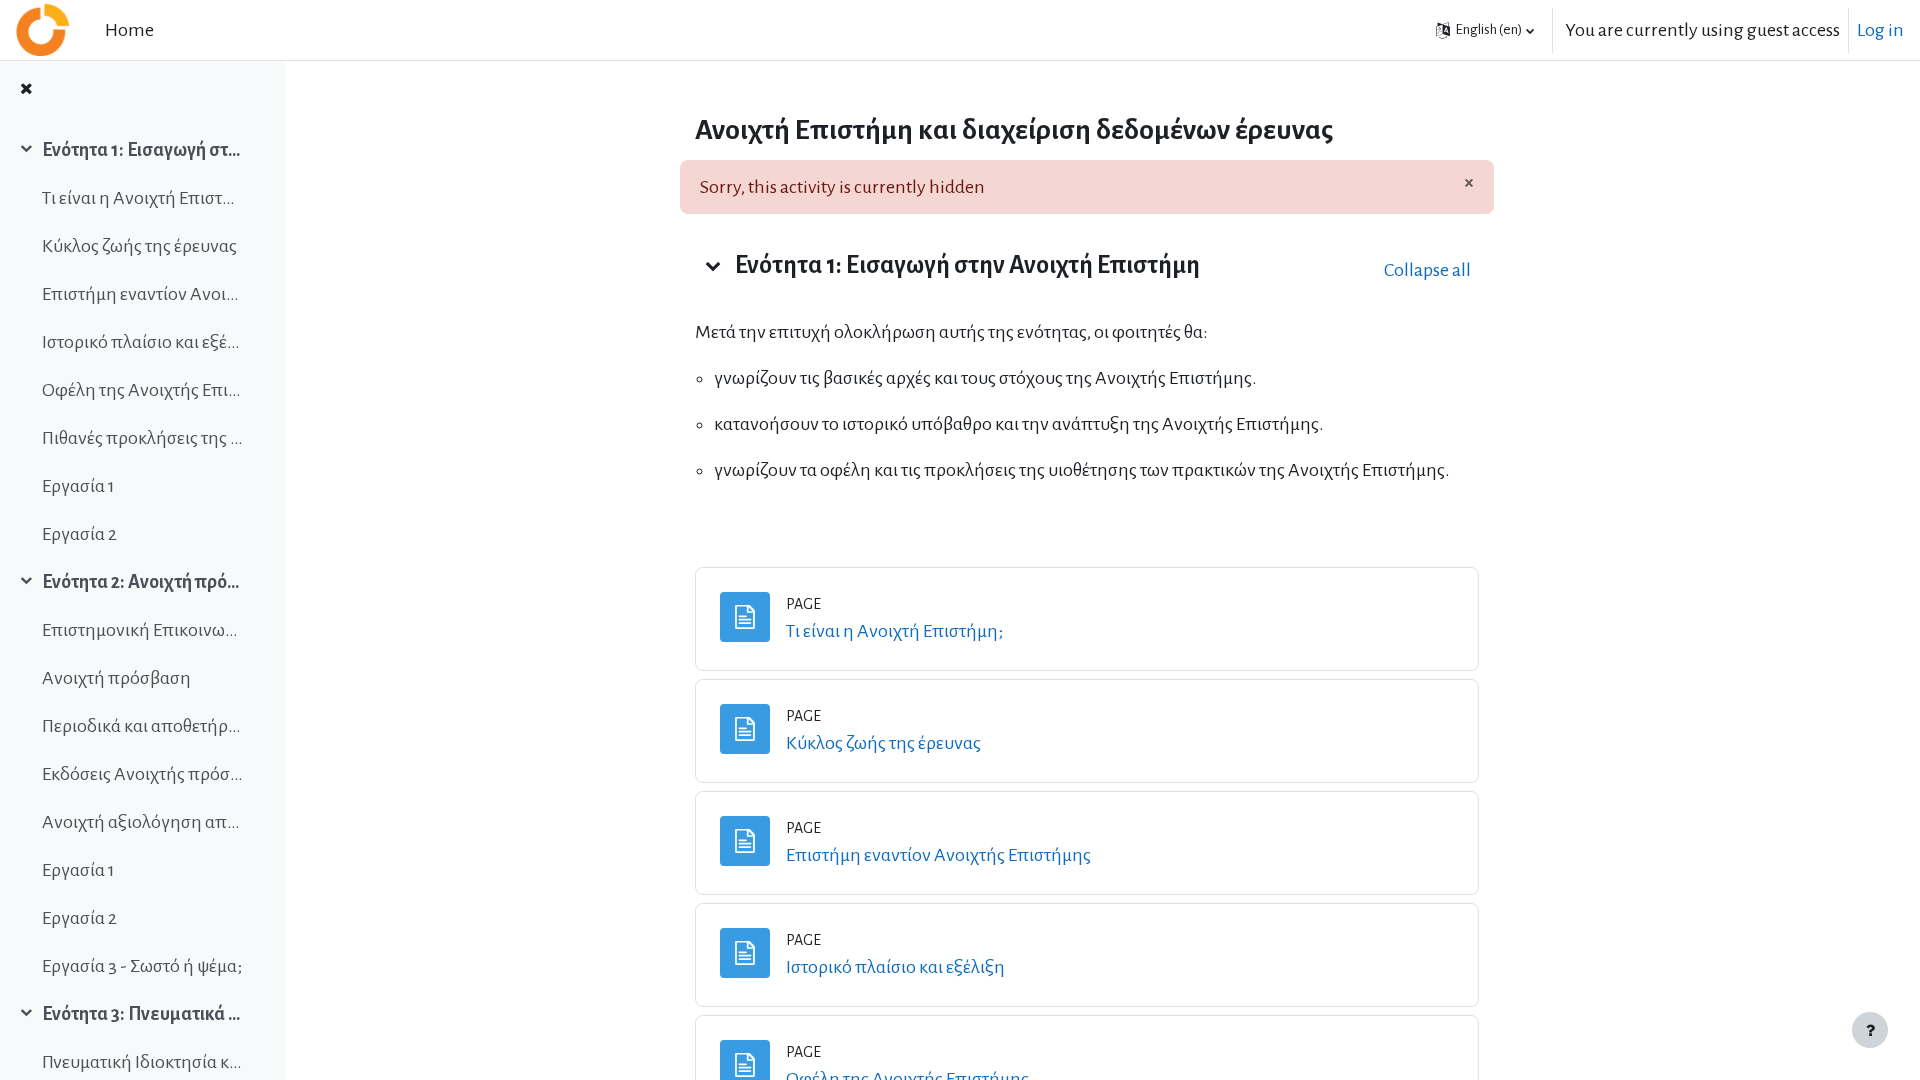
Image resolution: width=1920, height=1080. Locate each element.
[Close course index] (26, 90)
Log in (1880, 30)
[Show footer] (1870, 1030)
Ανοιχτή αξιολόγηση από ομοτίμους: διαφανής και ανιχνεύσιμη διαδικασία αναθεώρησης (143, 822)
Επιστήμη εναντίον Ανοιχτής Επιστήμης (143, 294)
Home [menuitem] (129, 30)
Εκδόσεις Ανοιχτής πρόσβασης (143, 774)
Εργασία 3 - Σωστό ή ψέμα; (142, 966)
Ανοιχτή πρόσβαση (116, 678)
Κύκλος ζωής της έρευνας (139, 246)
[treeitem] (142, 342)
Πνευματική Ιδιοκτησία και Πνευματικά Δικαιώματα (143, 1062)
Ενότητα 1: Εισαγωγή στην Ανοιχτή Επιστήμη (143, 150)
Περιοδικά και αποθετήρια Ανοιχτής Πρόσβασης (143, 726)
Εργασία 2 (79, 534)
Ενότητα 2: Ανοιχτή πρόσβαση (143, 582)
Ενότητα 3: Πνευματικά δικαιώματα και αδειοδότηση (143, 1014)
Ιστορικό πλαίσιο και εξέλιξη (143, 342)
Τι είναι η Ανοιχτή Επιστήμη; (143, 198)
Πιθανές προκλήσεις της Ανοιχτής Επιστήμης (143, 438)
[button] (1485, 30)
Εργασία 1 (78, 486)
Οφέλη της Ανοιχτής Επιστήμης (143, 390)
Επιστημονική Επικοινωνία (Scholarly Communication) (143, 630)
